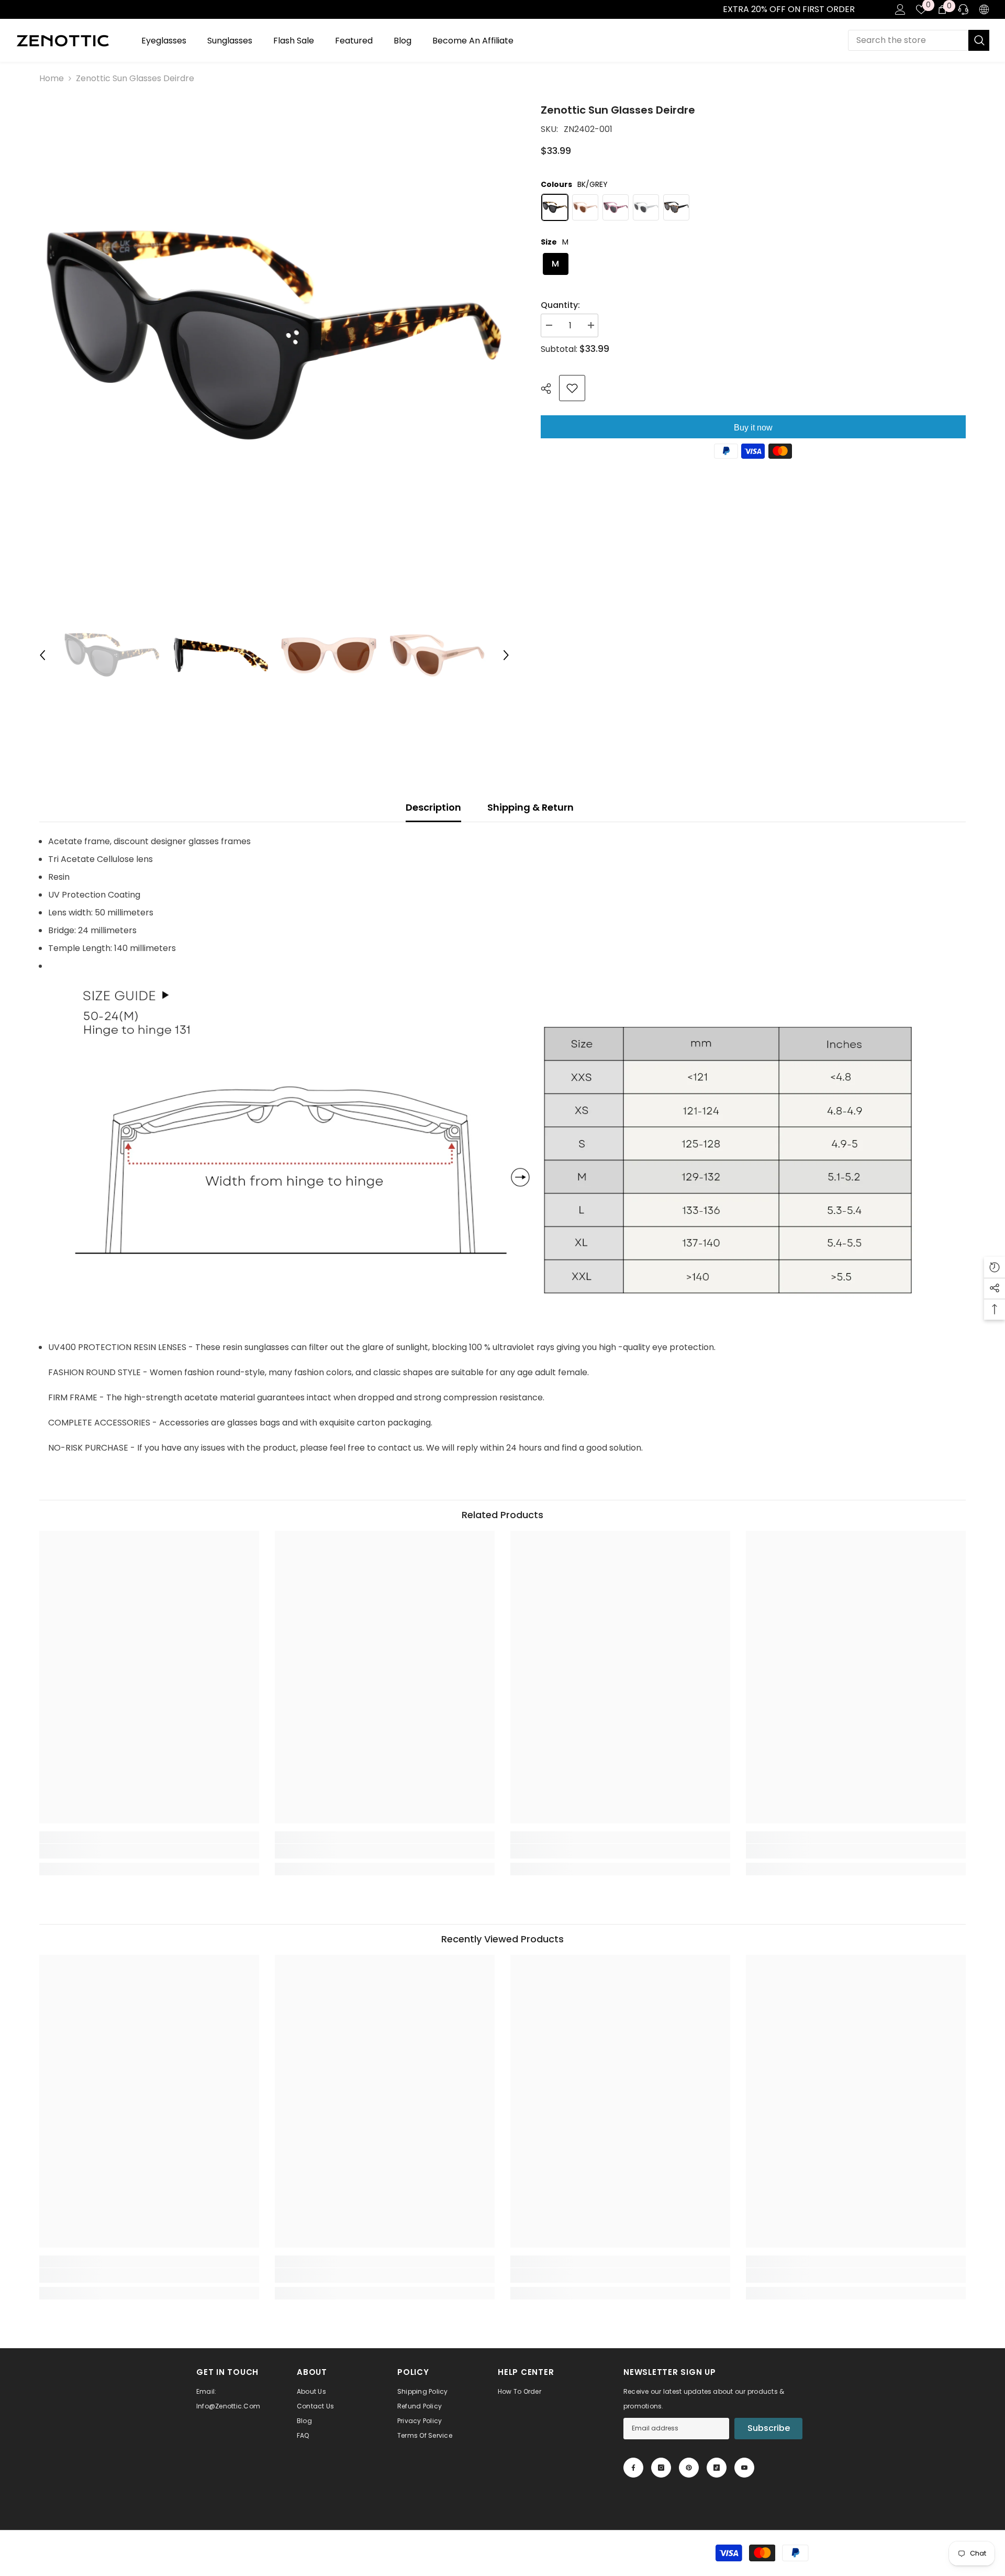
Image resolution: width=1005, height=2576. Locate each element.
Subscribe (769, 2428)
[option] (274, 337)
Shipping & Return (531, 807)
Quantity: (560, 305)
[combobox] (908, 40)
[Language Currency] (984, 9)
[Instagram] (661, 2468)
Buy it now (753, 428)
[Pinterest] (689, 2468)
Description (433, 807)
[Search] (919, 40)
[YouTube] (744, 2468)
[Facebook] (633, 2468)
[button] (42, 655)
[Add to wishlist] (572, 388)
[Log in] (900, 9)
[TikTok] (717, 2468)
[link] (11, 9)
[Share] (550, 389)
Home (52, 78)
